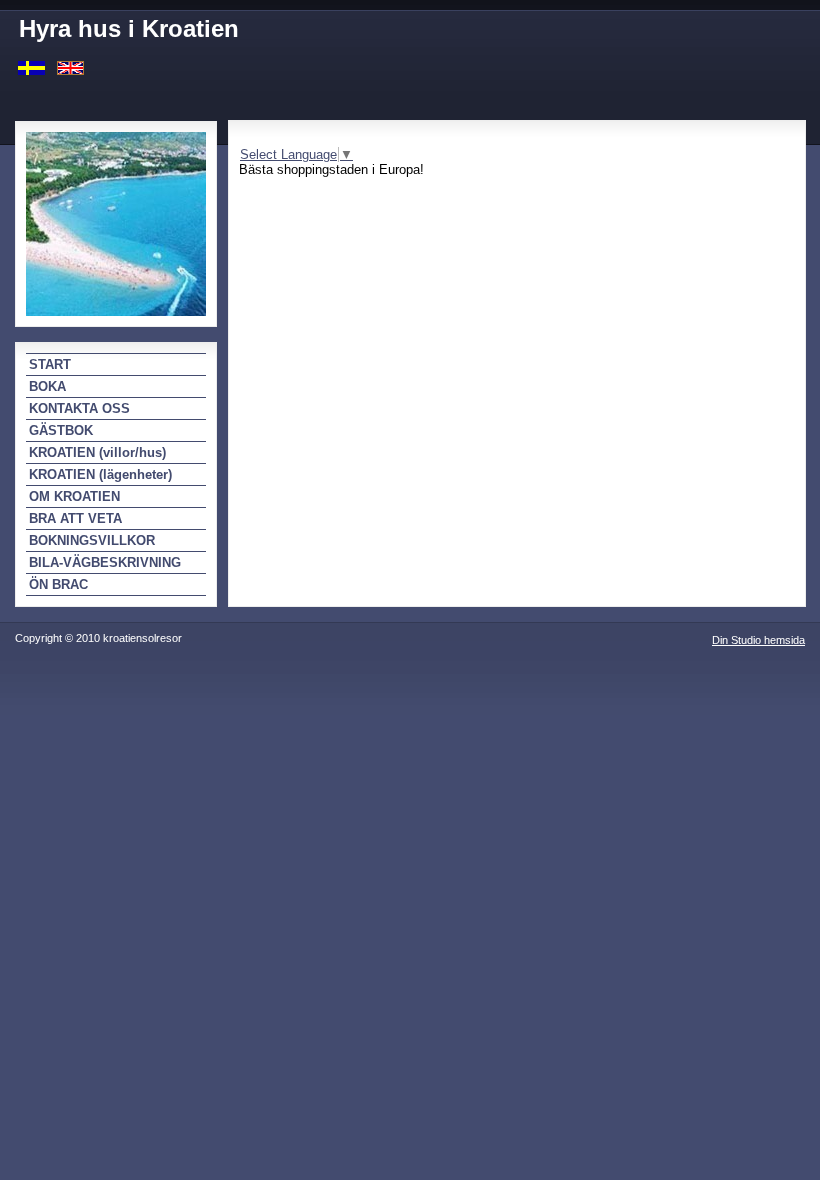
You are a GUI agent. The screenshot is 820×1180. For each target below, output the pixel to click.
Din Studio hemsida (758, 640)
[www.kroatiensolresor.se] (31, 66)
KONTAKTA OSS (79, 408)
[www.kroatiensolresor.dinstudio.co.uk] (70, 66)
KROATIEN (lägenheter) (100, 474)
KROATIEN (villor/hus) (97, 452)
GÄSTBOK (61, 430)
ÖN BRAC (58, 584)
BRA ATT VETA (75, 518)
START (50, 364)
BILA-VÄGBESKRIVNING (105, 562)
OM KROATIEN (74, 496)
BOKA (47, 386)
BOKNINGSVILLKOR (92, 540)
